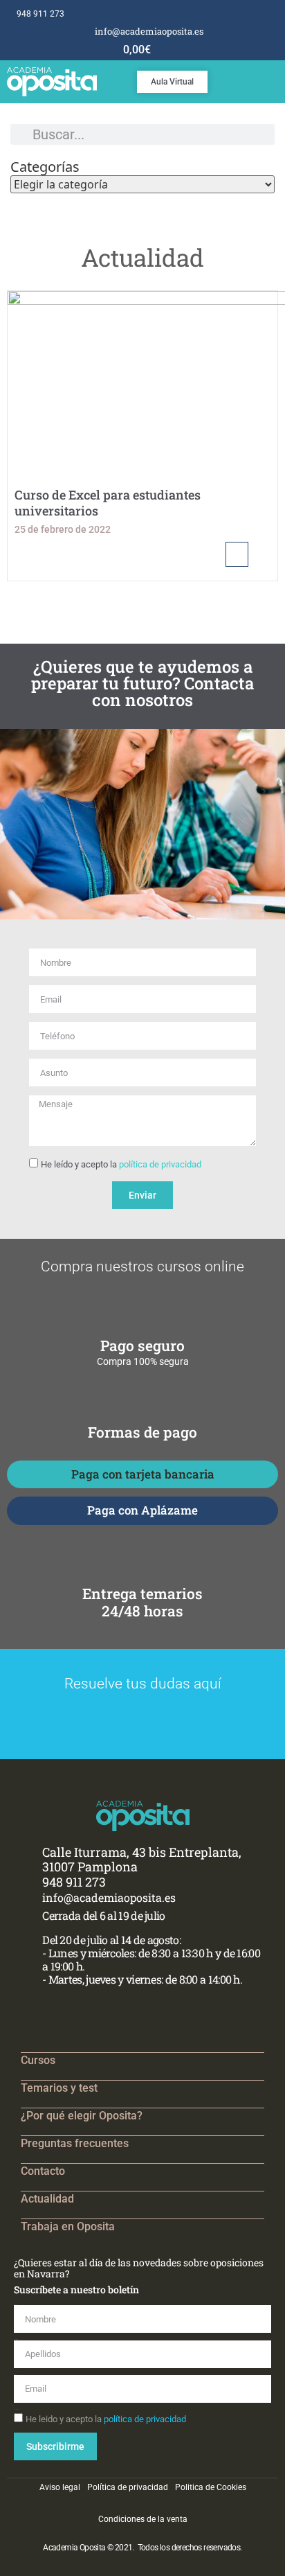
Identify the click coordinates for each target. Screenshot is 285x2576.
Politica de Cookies (211, 2487)
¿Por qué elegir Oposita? (82, 2116)
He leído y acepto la (121, 1164)
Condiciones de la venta (143, 2519)
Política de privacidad (128, 2487)
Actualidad (47, 2199)
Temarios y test (59, 2088)
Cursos (38, 2060)
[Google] (263, 14)
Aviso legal (60, 2487)
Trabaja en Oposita (68, 2226)
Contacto (43, 2171)
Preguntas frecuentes (75, 2143)
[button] (275, 78)
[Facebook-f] (235, 14)
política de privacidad (160, 1164)
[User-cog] (278, 14)
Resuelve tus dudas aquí (143, 1684)
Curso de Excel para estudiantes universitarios (108, 503)
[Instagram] (249, 14)
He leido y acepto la (106, 2419)
